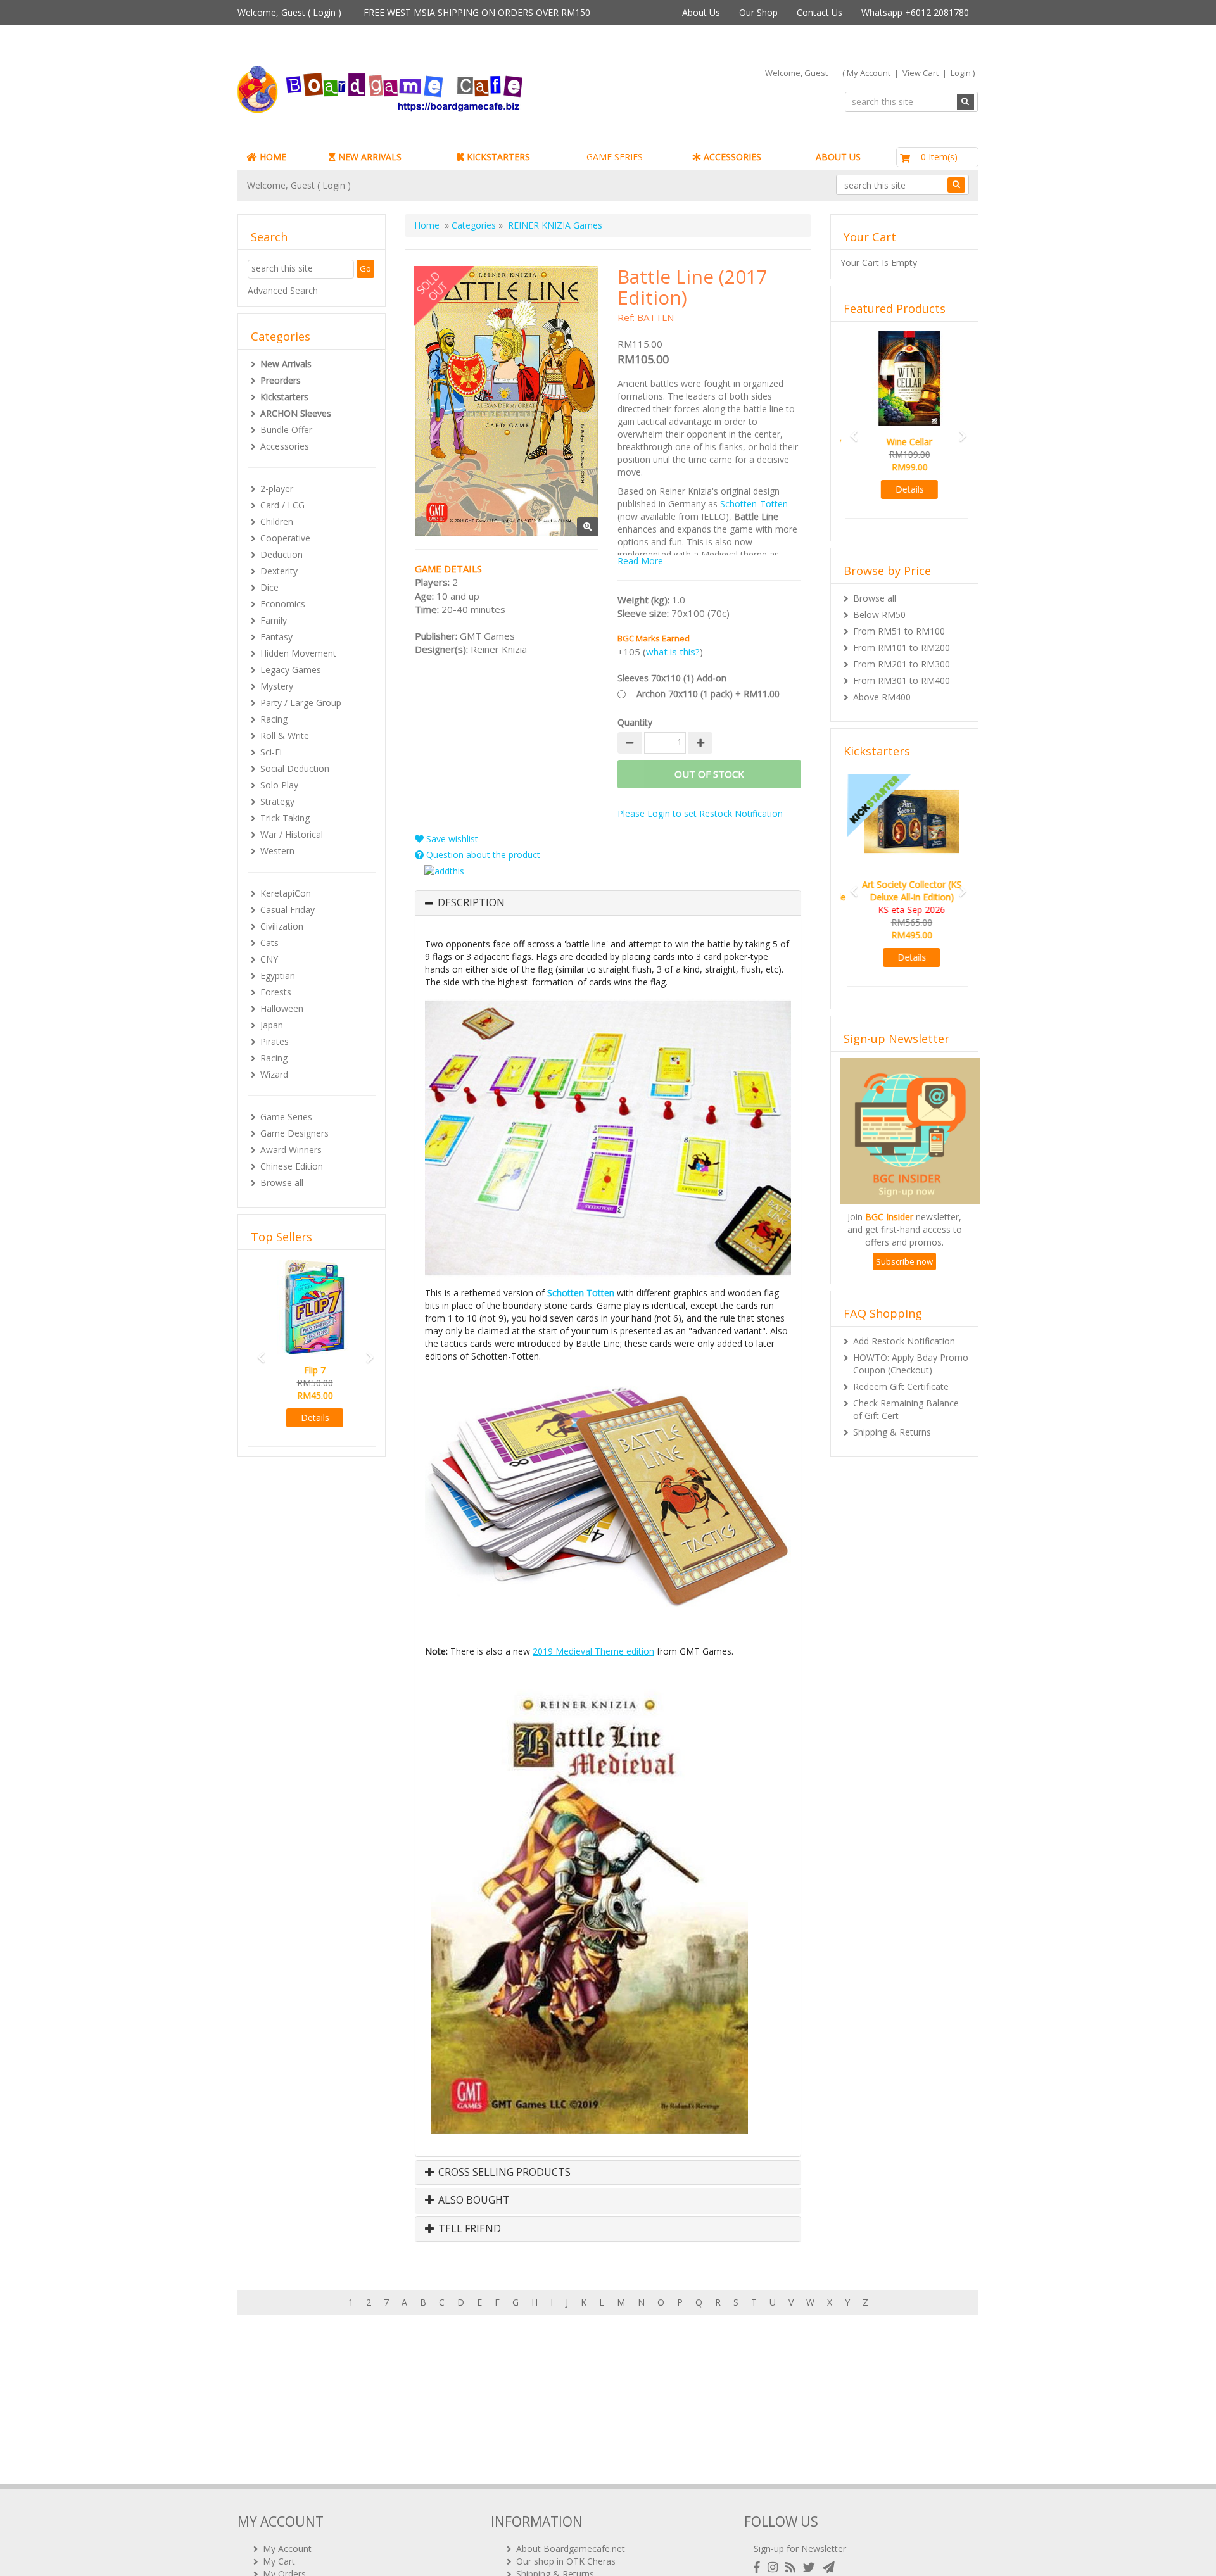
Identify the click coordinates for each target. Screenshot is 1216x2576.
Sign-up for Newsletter (800, 2548)
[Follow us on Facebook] (759, 2567)
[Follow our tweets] (812, 2567)
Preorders (281, 380)
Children (277, 521)
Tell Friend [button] (468, 2229)
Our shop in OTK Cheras (566, 2561)
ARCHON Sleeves (296, 413)
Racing (274, 719)
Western (277, 851)
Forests (276, 992)
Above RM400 (882, 684)
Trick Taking (285, 818)
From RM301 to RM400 (902, 668)
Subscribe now (904, 1236)
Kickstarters (284, 397)
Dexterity (279, 571)
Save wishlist (451, 839)
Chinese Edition (292, 1166)
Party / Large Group (301, 703)
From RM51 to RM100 (899, 618)
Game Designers (294, 1133)
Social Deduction (295, 768)
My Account (869, 73)
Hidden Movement (298, 653)
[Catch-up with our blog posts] (793, 2567)
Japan (272, 1025)
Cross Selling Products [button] (503, 2173)
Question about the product (482, 855)
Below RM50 (879, 602)
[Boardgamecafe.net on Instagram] (775, 2567)
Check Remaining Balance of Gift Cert (906, 1384)
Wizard (274, 1074)
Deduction (282, 554)
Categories (474, 225)
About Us (701, 12)
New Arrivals (286, 364)
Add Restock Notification (904, 1316)
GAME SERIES (615, 157)
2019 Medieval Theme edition (593, 1651)
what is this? (673, 652)
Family (274, 620)
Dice (269, 587)
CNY (269, 959)
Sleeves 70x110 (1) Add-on (672, 678)
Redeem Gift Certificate (901, 1361)
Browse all (282, 1183)
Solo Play (279, 785)
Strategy (277, 801)
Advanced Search (283, 290)
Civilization (282, 926)
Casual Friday (288, 910)
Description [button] (471, 903)
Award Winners (291, 1150)
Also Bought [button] (473, 2200)
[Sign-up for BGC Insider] (829, 2567)
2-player (277, 489)
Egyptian (278, 975)
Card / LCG (282, 505)
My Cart (279, 2561)
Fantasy (276, 637)
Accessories (285, 446)
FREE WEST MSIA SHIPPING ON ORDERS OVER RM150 (477, 12)
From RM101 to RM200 (902, 635)
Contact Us (820, 12)
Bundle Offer (286, 430)
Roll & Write (285, 736)
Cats (269, 943)
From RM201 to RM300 (902, 651)
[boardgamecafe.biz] (417, 90)
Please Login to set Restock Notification (700, 813)
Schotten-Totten (754, 504)
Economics (283, 604)
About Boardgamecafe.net (571, 2548)
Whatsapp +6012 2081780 (915, 12)
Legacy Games (291, 670)
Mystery (277, 686)
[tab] (608, 903)
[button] (257, 1352)
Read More (640, 561)
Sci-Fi (271, 752)
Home (427, 225)
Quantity (635, 722)
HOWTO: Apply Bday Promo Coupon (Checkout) (911, 1338)
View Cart (921, 73)
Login (324, 12)
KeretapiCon (286, 893)
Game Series (286, 1117)
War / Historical (292, 834)
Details (312, 1417)
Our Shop (758, 12)
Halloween (282, 1008)
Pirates (275, 1041)
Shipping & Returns (892, 1407)
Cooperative (285, 538)
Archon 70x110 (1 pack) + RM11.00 (708, 694)
